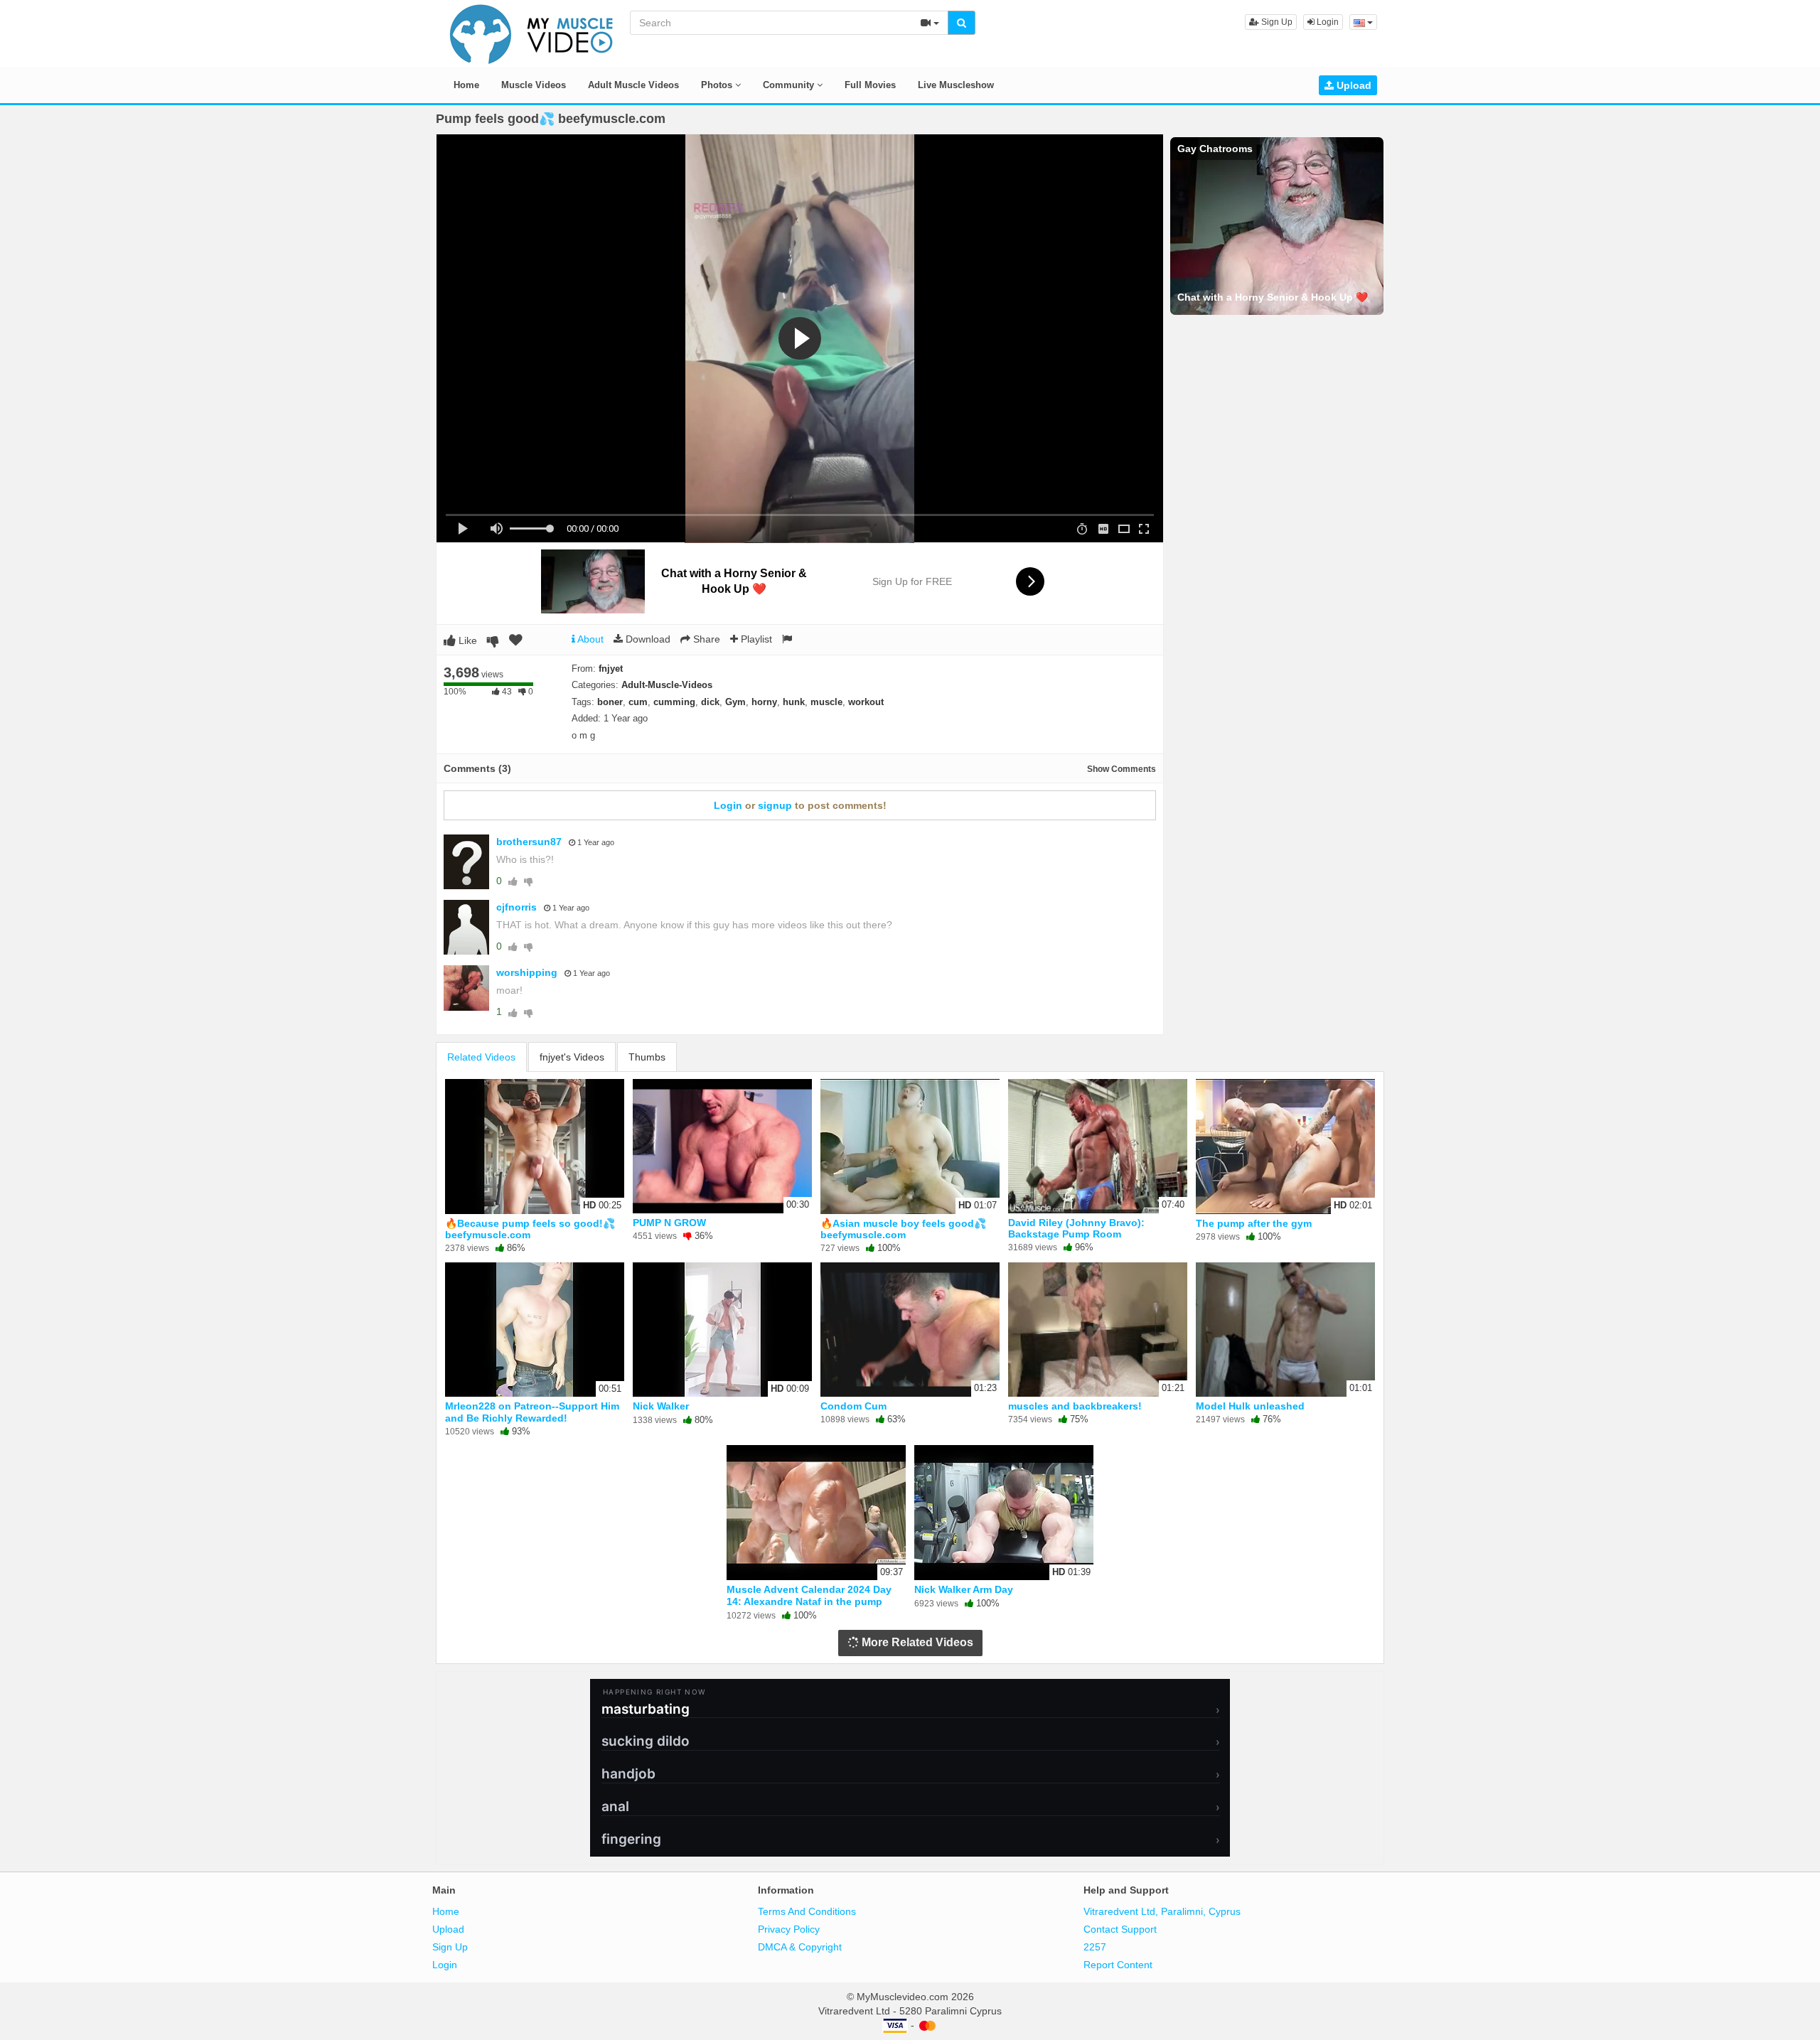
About (589, 639)
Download (647, 639)
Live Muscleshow (956, 85)
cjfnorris (516, 907)
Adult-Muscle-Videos (667, 685)
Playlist (755, 639)
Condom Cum (853, 1406)
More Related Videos (916, 1642)
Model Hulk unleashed (1250, 1406)
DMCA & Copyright (800, 1947)
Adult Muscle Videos (633, 85)
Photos (718, 85)
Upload (1353, 85)
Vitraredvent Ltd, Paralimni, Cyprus (1162, 1911)
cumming (674, 702)
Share (705, 639)
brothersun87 (529, 842)
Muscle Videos (534, 85)
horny (764, 702)
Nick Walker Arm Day (964, 1589)
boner (610, 702)
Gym (735, 702)
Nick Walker (661, 1406)
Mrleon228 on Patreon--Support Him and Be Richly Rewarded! (532, 1412)
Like (466, 640)
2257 (1095, 1947)
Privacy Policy (789, 1929)
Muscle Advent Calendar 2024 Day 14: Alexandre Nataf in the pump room (809, 1601)
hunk (794, 702)
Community (790, 85)
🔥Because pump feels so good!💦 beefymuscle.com (530, 1229)
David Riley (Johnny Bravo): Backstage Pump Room (1076, 1228)
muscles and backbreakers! (1075, 1406)
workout (866, 702)
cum (638, 702)
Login (1327, 22)
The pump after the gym (1254, 1223)
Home (466, 85)
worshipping (527, 972)
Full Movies (870, 85)
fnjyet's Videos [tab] (572, 1057)
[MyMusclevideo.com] (532, 33)
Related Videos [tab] (481, 1057)
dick (710, 702)
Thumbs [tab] (647, 1057)
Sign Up (1276, 22)
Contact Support (1120, 1929)
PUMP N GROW (669, 1223)
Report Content (1118, 1965)
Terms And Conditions (807, 1911)
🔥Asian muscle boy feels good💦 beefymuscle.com (903, 1229)
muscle (826, 702)
